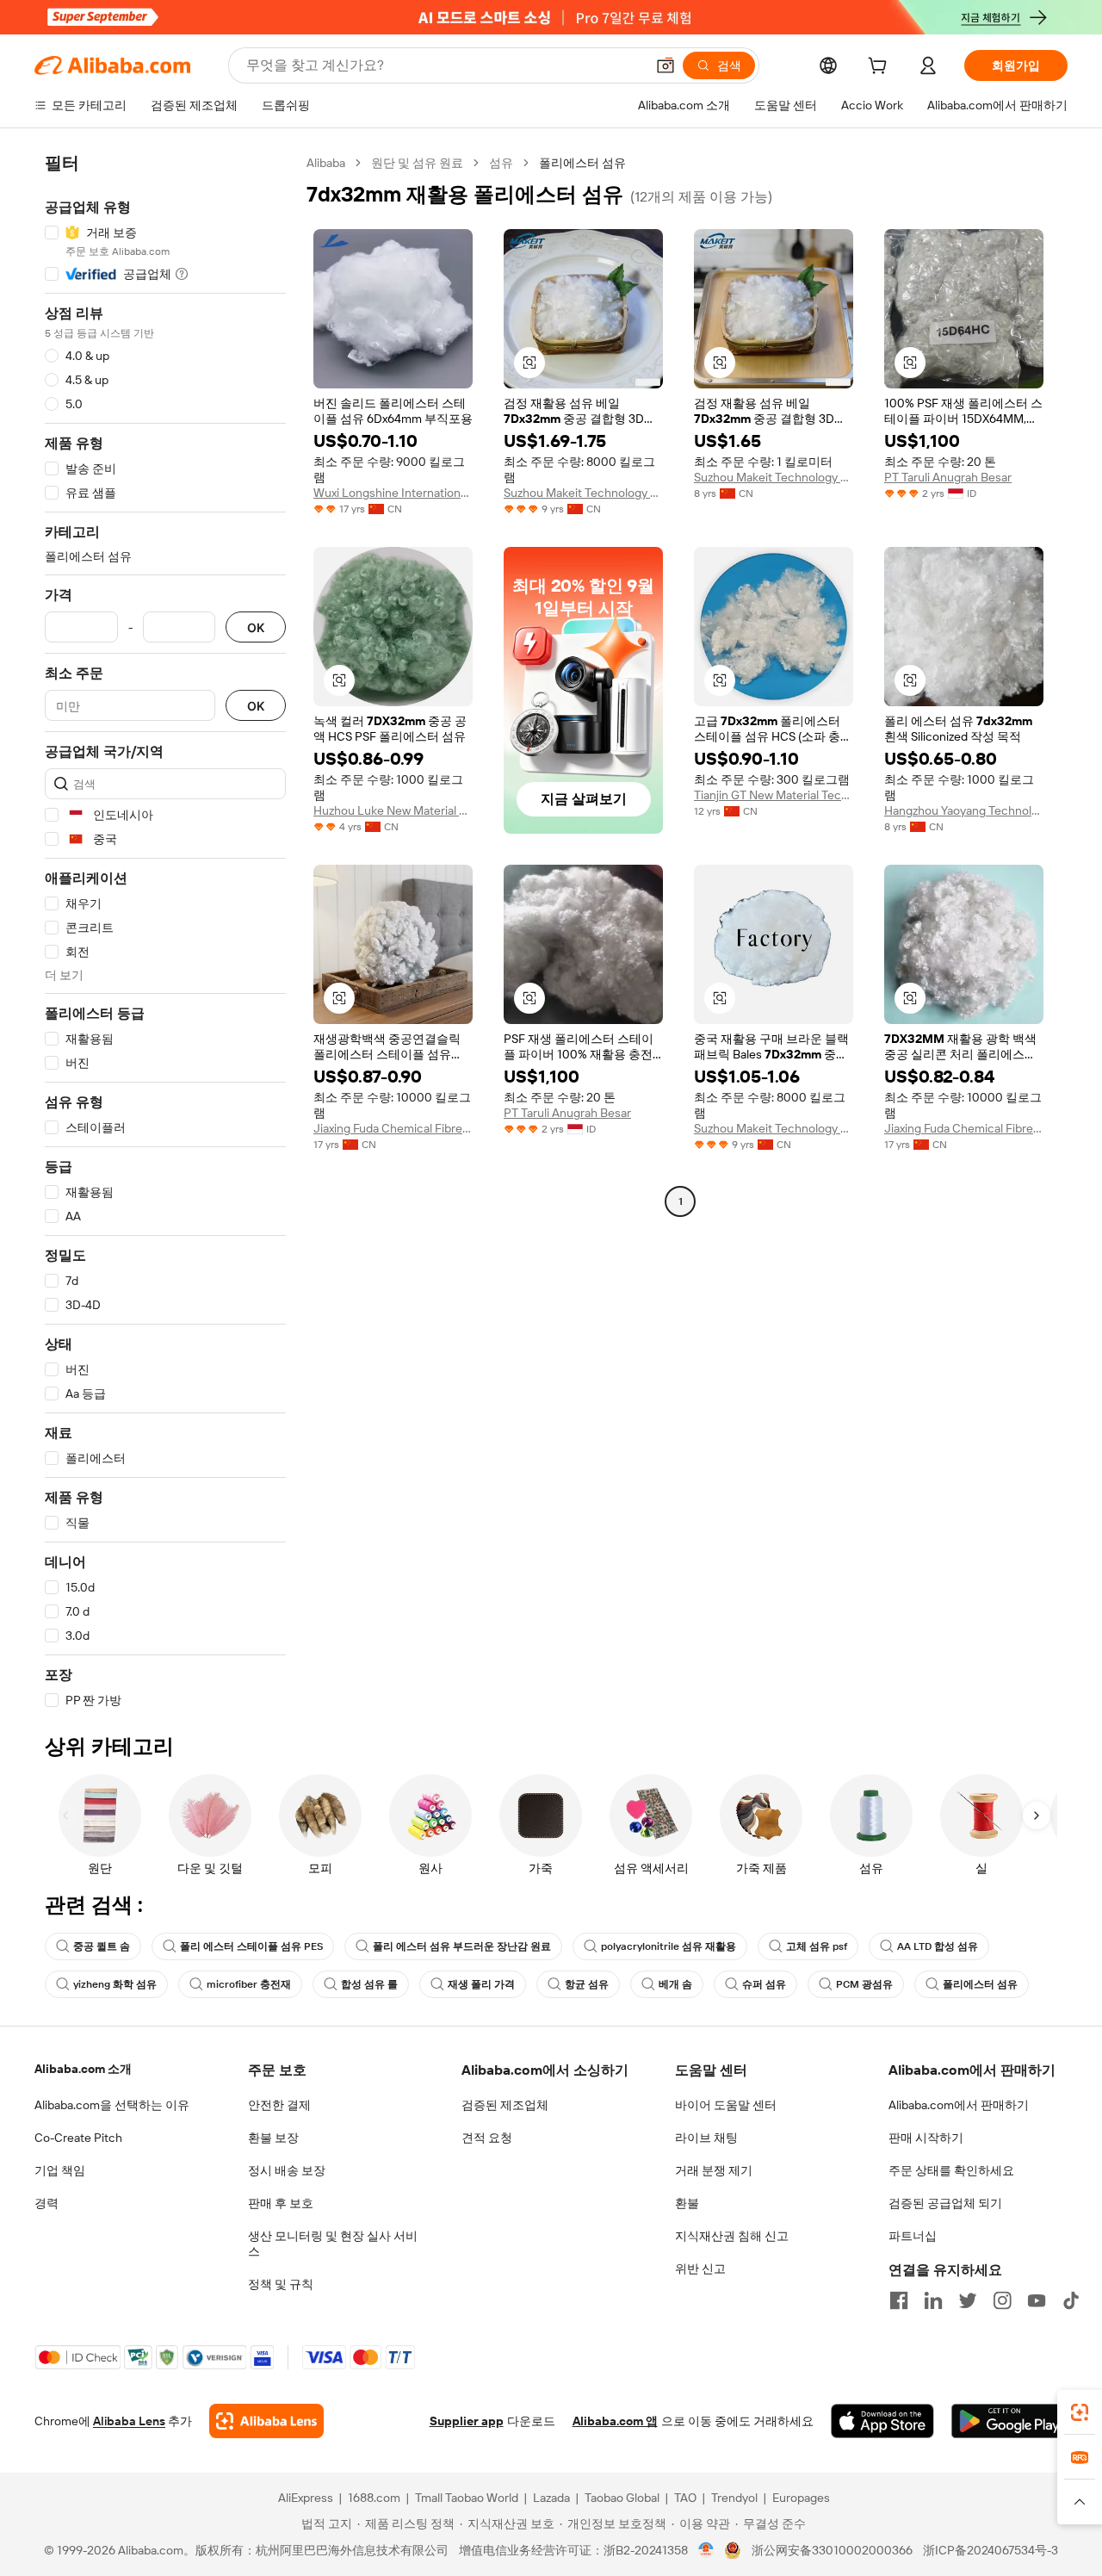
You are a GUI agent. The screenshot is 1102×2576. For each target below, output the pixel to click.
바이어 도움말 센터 (726, 2105)
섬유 (501, 163)
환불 (687, 2203)
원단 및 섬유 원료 (417, 163)
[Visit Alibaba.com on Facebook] (899, 2300)
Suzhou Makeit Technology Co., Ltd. (583, 493)
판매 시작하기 (926, 2138)
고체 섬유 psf (817, 1946)
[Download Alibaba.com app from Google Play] (1009, 2421)
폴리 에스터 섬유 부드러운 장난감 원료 (462, 1946)
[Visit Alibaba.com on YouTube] (1037, 2300)
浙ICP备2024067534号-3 (991, 2550)
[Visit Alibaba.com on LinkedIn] (933, 2300)
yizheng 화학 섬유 (115, 1984)
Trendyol (734, 2498)
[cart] (881, 68)
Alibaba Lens (129, 2421)
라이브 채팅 (706, 2138)
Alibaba (326, 163)
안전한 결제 (279, 2105)
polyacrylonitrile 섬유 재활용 (669, 1946)
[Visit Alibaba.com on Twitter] (968, 2300)
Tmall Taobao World (467, 2498)
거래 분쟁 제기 (714, 2170)
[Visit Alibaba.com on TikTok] (1071, 2300)
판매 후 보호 (281, 2203)
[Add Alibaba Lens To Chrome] (266, 2421)
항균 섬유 (587, 1984)
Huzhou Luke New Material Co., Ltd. (393, 810)
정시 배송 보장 (287, 2170)
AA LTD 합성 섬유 (938, 1946)
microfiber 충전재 (249, 1984)
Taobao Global (622, 2498)
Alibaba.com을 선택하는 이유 (112, 2105)
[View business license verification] (706, 2550)
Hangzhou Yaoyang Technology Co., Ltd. (964, 810)
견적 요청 (487, 2138)
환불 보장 (273, 2138)
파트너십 (913, 2236)
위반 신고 (700, 2269)
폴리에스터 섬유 (980, 1984)
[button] (666, 65)
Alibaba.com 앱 (615, 2421)
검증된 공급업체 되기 (945, 2203)
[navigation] (165, 932)
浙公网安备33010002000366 (832, 2550)
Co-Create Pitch (78, 2138)
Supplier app (467, 2421)
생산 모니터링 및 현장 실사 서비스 (333, 2244)
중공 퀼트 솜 (102, 1946)
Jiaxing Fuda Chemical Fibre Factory (393, 1128)
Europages (801, 2498)
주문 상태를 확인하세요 (951, 2170)
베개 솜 (675, 1984)
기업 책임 (60, 2170)
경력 (46, 2203)
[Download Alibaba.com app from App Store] (882, 2421)
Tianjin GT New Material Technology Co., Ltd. (774, 795)
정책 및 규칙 (281, 2284)
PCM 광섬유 (864, 1984)
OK (256, 627)
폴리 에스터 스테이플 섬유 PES (251, 1946)
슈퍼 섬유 (764, 1984)
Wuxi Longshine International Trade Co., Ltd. (393, 493)
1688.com (374, 2498)
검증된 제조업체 (505, 2105)
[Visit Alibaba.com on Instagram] (1002, 2300)
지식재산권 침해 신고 (732, 2236)
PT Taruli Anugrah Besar (948, 477)
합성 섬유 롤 (369, 1984)
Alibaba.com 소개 (83, 2069)
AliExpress (306, 2498)
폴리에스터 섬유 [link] (582, 163)
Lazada (551, 2498)
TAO (685, 2498)
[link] (1080, 2412)
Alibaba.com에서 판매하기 (959, 2105)
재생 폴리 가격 (481, 1984)
